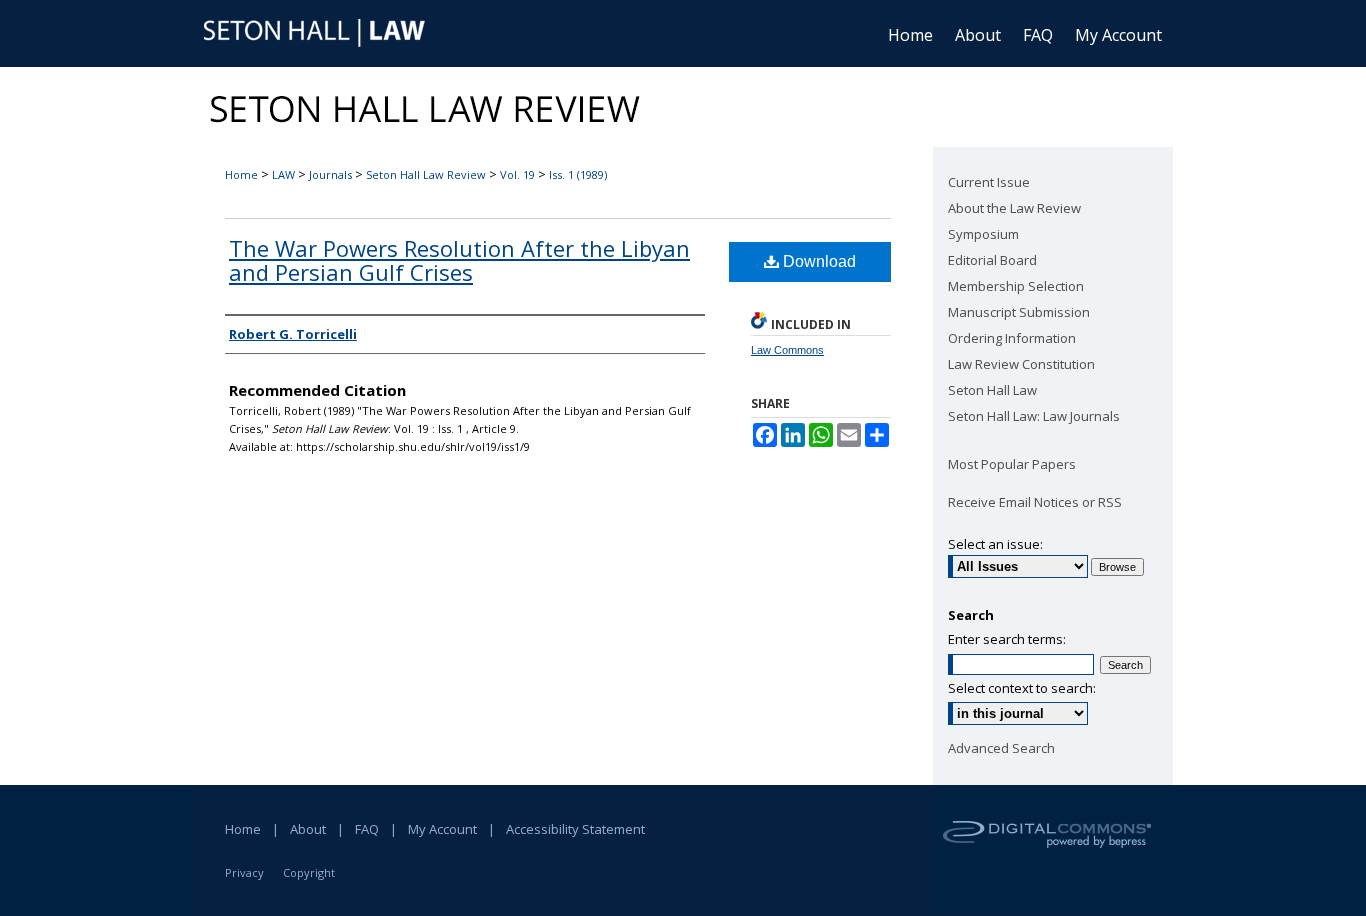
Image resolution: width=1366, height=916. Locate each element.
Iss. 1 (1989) (578, 174)
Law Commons (787, 350)
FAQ (367, 829)
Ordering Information (1012, 338)
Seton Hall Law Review (426, 174)
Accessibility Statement (575, 829)
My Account (442, 829)
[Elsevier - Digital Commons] (1053, 850)
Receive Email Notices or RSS (1035, 502)
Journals (330, 174)
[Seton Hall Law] (319, 34)
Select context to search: (1022, 688)
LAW (283, 174)
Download (817, 261)
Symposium (983, 234)
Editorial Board (992, 260)
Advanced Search (1001, 748)
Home (241, 174)
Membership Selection (1016, 286)
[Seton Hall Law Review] (683, 107)
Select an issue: (995, 544)
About (308, 829)
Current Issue (989, 182)
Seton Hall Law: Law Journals (1034, 416)
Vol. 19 (517, 174)
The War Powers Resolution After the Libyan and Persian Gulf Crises (459, 260)
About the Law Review (1014, 208)
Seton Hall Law (992, 390)
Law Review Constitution (1021, 364)
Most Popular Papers (1012, 464)
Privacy (244, 872)
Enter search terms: (1007, 639)
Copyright (309, 872)
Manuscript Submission (1019, 312)
